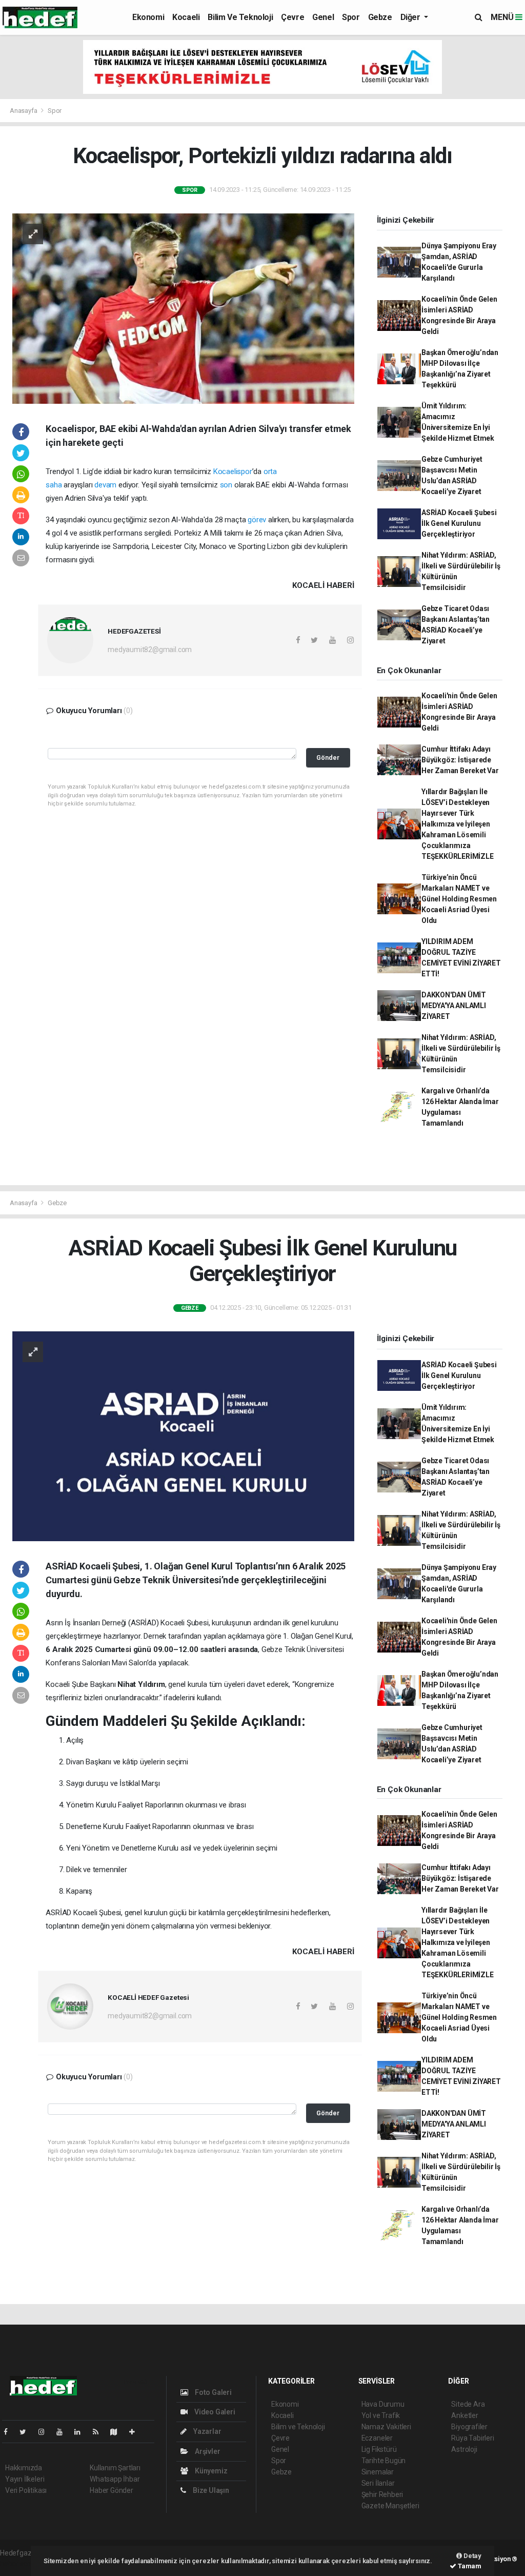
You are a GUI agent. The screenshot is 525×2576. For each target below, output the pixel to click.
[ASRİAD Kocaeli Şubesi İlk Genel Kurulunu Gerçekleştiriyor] (183, 1436)
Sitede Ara (468, 2404)
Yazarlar (206, 2431)
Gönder (328, 758)
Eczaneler (377, 2438)
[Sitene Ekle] (136, 2432)
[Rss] (100, 2432)
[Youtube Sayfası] (64, 2432)
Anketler (465, 2415)
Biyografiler (469, 2427)
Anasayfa (24, 111)
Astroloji (464, 2449)
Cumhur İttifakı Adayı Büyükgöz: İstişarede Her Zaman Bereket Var (460, 760)
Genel (323, 17)
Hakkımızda (24, 2468)
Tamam (469, 2566)
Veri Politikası (26, 2490)
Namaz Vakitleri (386, 2427)
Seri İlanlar (378, 2483)
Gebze (380, 17)
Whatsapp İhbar (115, 2479)
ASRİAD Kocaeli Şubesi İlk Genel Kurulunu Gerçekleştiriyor (459, 523)
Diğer (411, 17)
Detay (472, 2556)
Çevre (292, 17)
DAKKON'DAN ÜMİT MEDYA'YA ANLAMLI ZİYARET (454, 1006)
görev (257, 520)
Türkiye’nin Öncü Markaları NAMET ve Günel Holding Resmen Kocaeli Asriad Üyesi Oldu (459, 899)
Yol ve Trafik (381, 2415)
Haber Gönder (112, 2490)
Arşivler (207, 2451)
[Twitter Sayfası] (27, 2432)
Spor (351, 17)
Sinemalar (378, 2472)
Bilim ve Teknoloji (240, 17)
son (226, 485)
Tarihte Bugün (384, 2461)
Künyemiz (210, 2471)
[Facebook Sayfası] (10, 2432)
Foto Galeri (213, 2392)
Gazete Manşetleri (390, 2506)
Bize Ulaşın (210, 2490)
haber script (19, 2564)
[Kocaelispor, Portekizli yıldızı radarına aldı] (183, 308)
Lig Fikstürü (379, 2449)
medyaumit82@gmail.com (150, 650)
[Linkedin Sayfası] (82, 2432)
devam (105, 485)
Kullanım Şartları (115, 2468)
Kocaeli (186, 17)
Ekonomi (148, 17)
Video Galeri (214, 2412)
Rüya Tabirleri (472, 2438)
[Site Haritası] (118, 2432)
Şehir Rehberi (382, 2494)
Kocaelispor (233, 471)
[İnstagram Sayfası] (46, 2432)
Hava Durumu (383, 2404)
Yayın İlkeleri (25, 2479)
